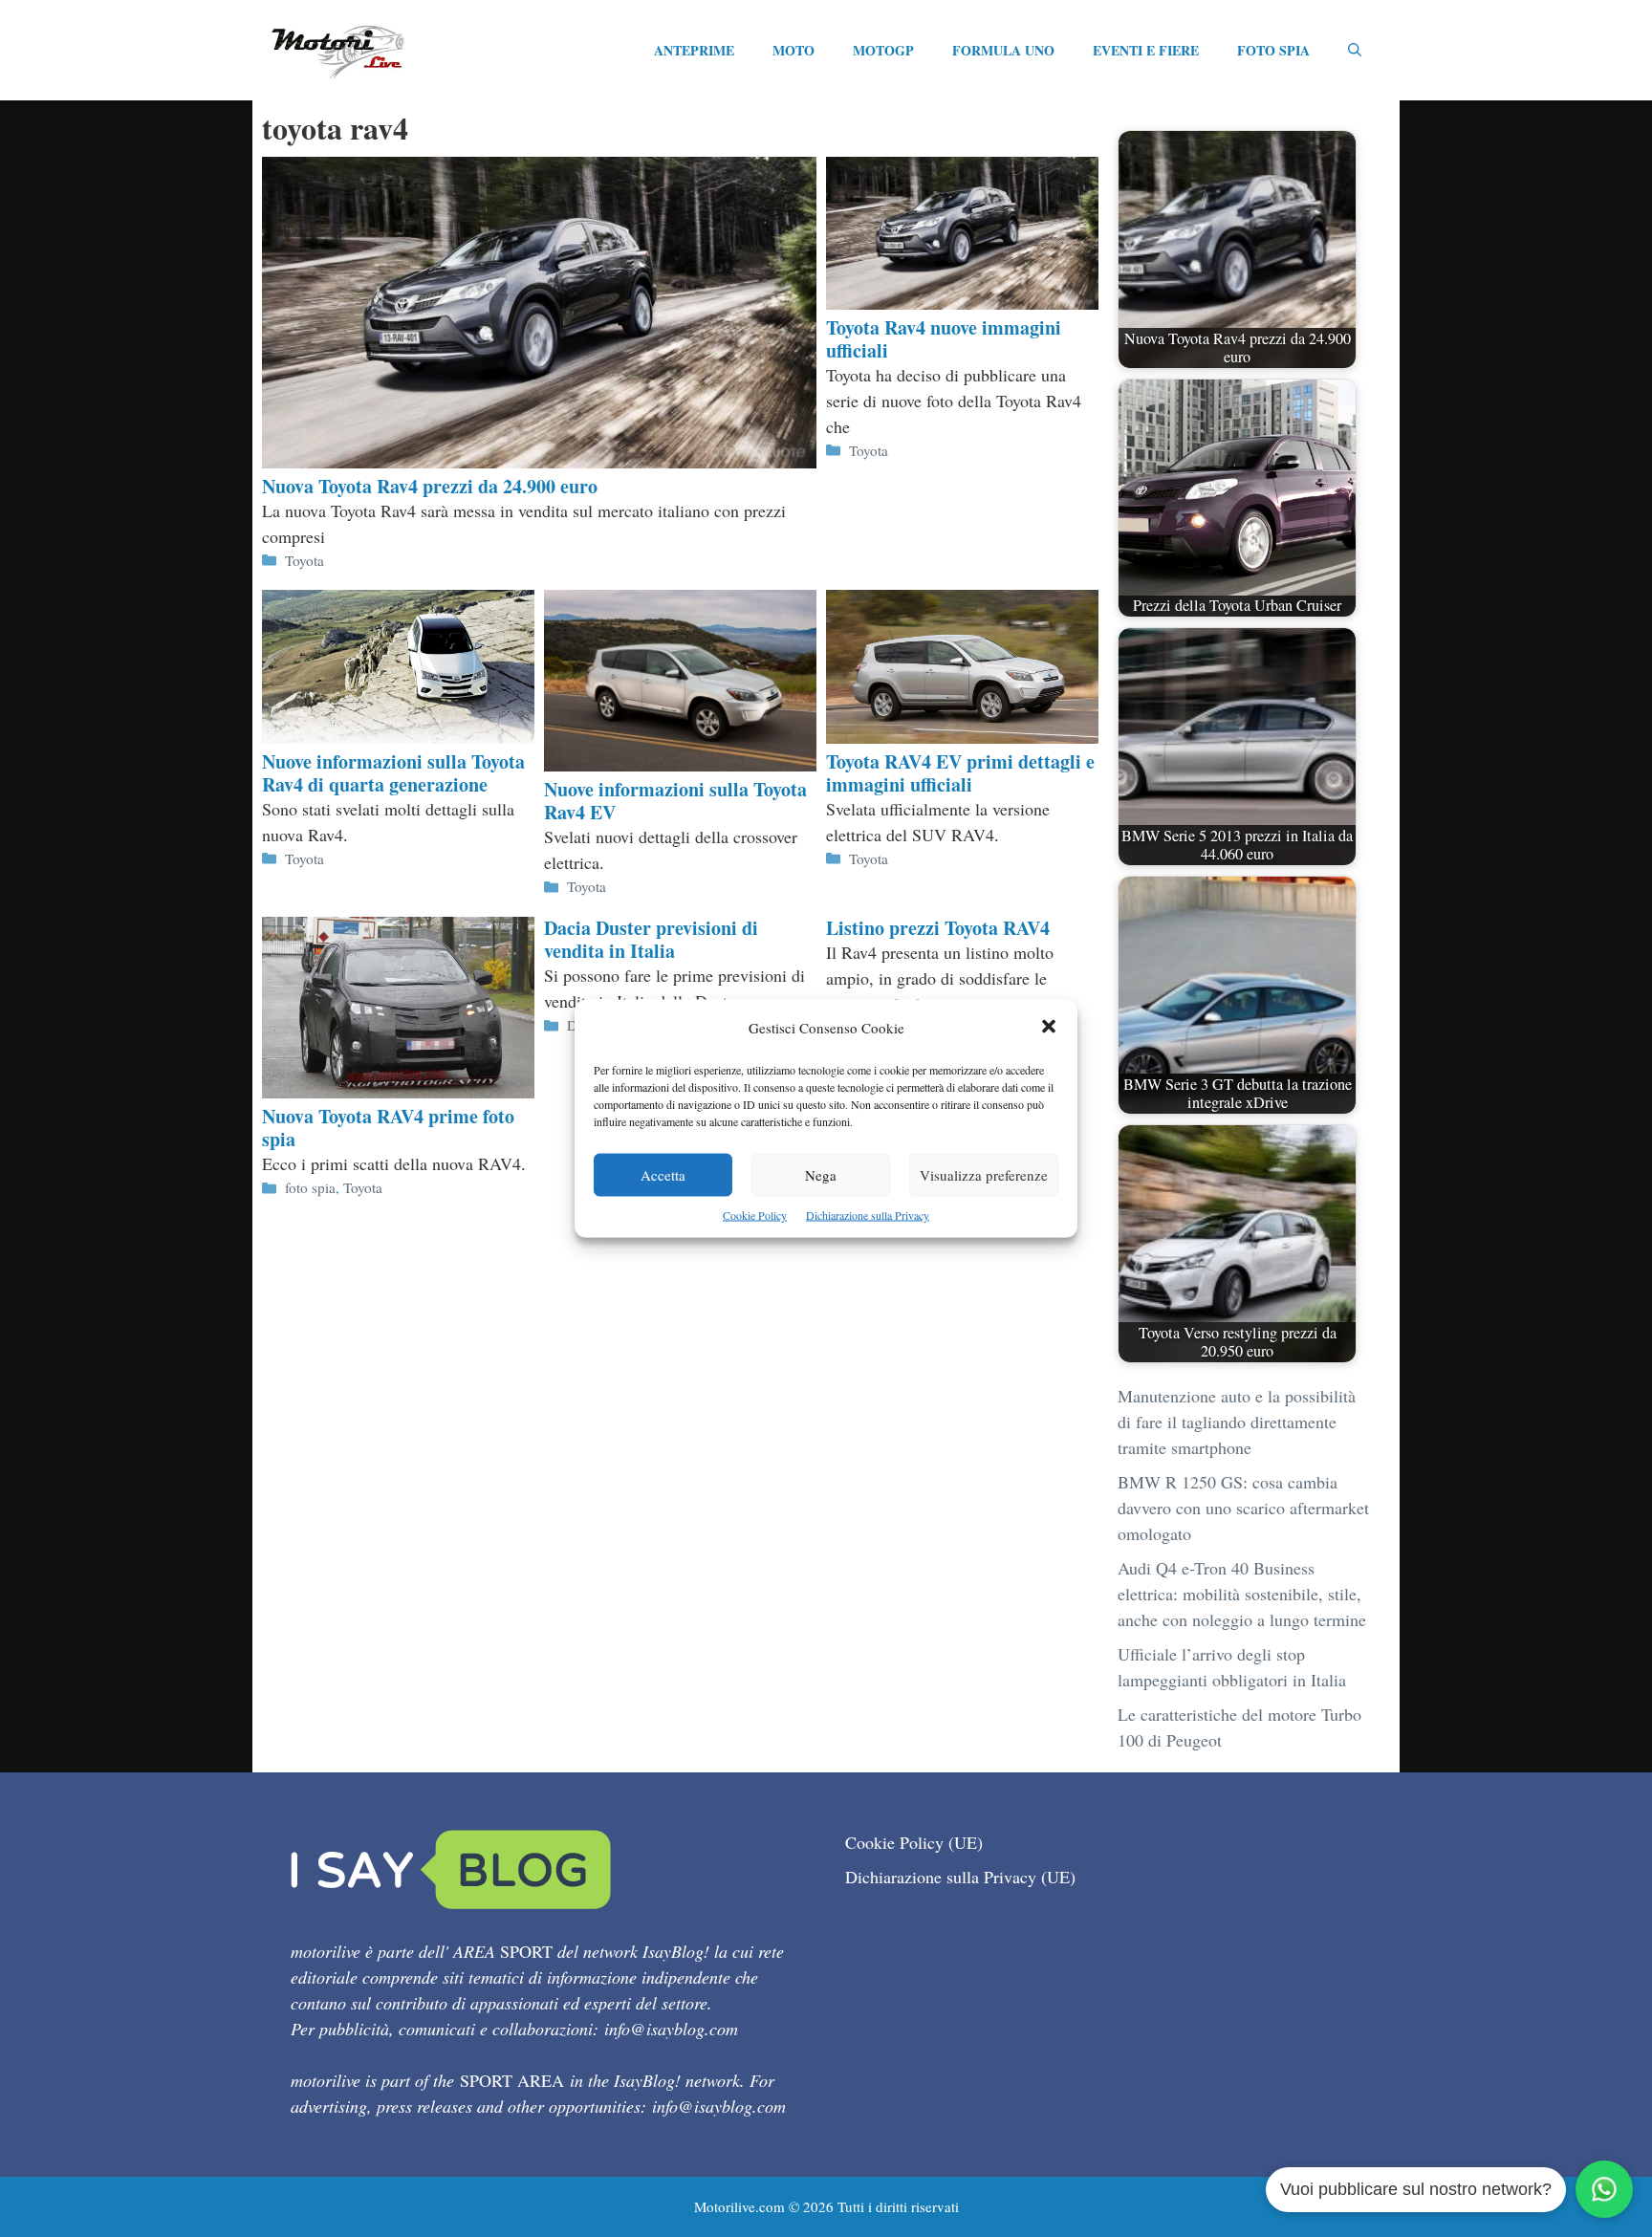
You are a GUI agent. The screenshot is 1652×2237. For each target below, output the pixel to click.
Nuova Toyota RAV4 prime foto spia (388, 1128)
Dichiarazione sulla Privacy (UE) (960, 1877)
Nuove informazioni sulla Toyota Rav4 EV (675, 801)
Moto (793, 50)
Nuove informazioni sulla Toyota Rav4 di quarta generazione (393, 773)
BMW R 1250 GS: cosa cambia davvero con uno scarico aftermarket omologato (1243, 1508)
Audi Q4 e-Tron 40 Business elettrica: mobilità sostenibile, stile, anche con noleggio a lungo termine (1242, 1594)
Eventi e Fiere (1146, 50)
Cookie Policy (755, 1215)
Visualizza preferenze (984, 1175)
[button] (1049, 1028)
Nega (821, 1175)
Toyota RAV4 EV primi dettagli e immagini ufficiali (960, 773)
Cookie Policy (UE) (914, 1842)
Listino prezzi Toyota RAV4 (938, 928)
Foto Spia (1273, 50)
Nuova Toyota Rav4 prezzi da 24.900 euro (430, 486)
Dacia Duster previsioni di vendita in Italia (651, 939)
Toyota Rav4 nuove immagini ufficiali (944, 339)
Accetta (663, 1175)
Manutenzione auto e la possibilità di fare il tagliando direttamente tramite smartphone (1237, 1422)
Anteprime (694, 50)
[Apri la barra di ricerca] (1355, 51)
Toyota (304, 560)
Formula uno (1003, 50)
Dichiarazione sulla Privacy (868, 1215)
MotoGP (883, 50)
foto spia (310, 1187)
